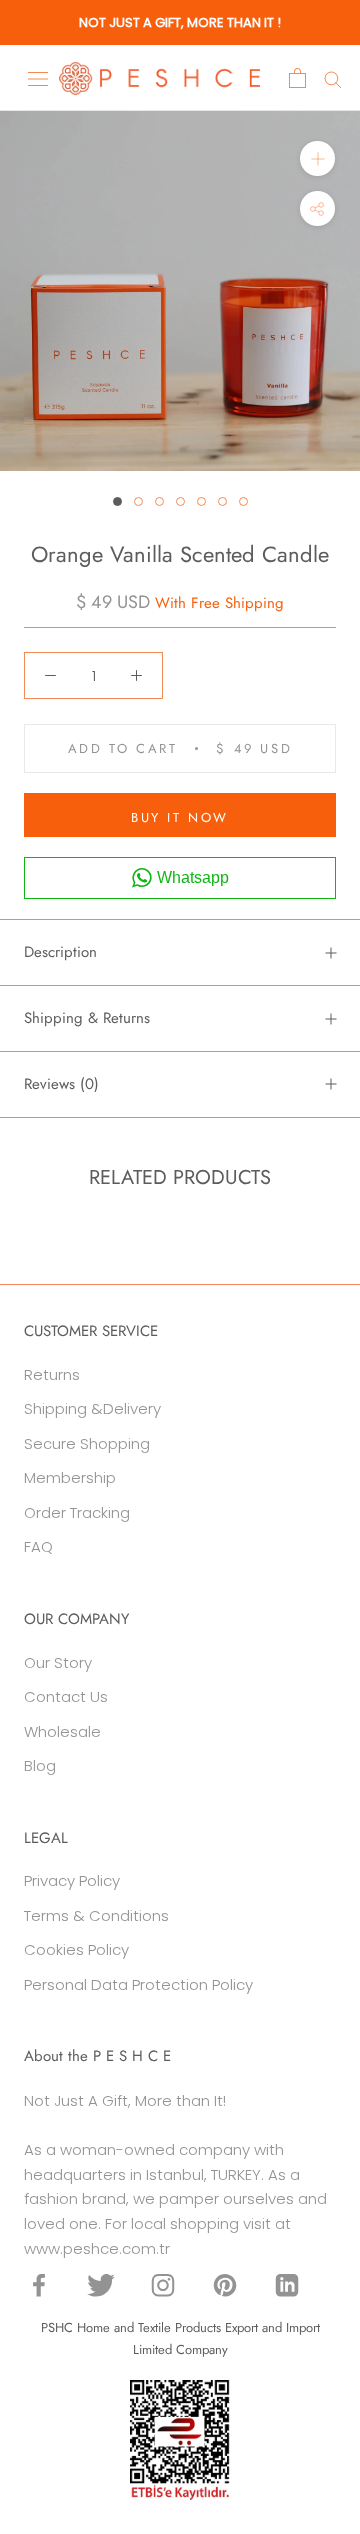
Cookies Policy (76, 1949)
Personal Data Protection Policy (138, 1984)
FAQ (38, 1546)
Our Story (58, 1662)
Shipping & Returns (87, 1018)
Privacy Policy (72, 1880)
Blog (40, 1765)
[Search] (333, 78)
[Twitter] (101, 2285)
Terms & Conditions (96, 1915)
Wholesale (62, 1731)
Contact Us (66, 1696)
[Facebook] (39, 2285)
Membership (70, 1477)
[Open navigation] (38, 78)
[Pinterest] (225, 2285)
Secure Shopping (87, 1443)
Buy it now (180, 817)
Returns (52, 1374)
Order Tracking (77, 1512)
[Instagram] (163, 2285)
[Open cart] (297, 78)
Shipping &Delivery (92, 1408)
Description (60, 952)
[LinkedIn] (287, 2285)
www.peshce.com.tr (97, 2248)
